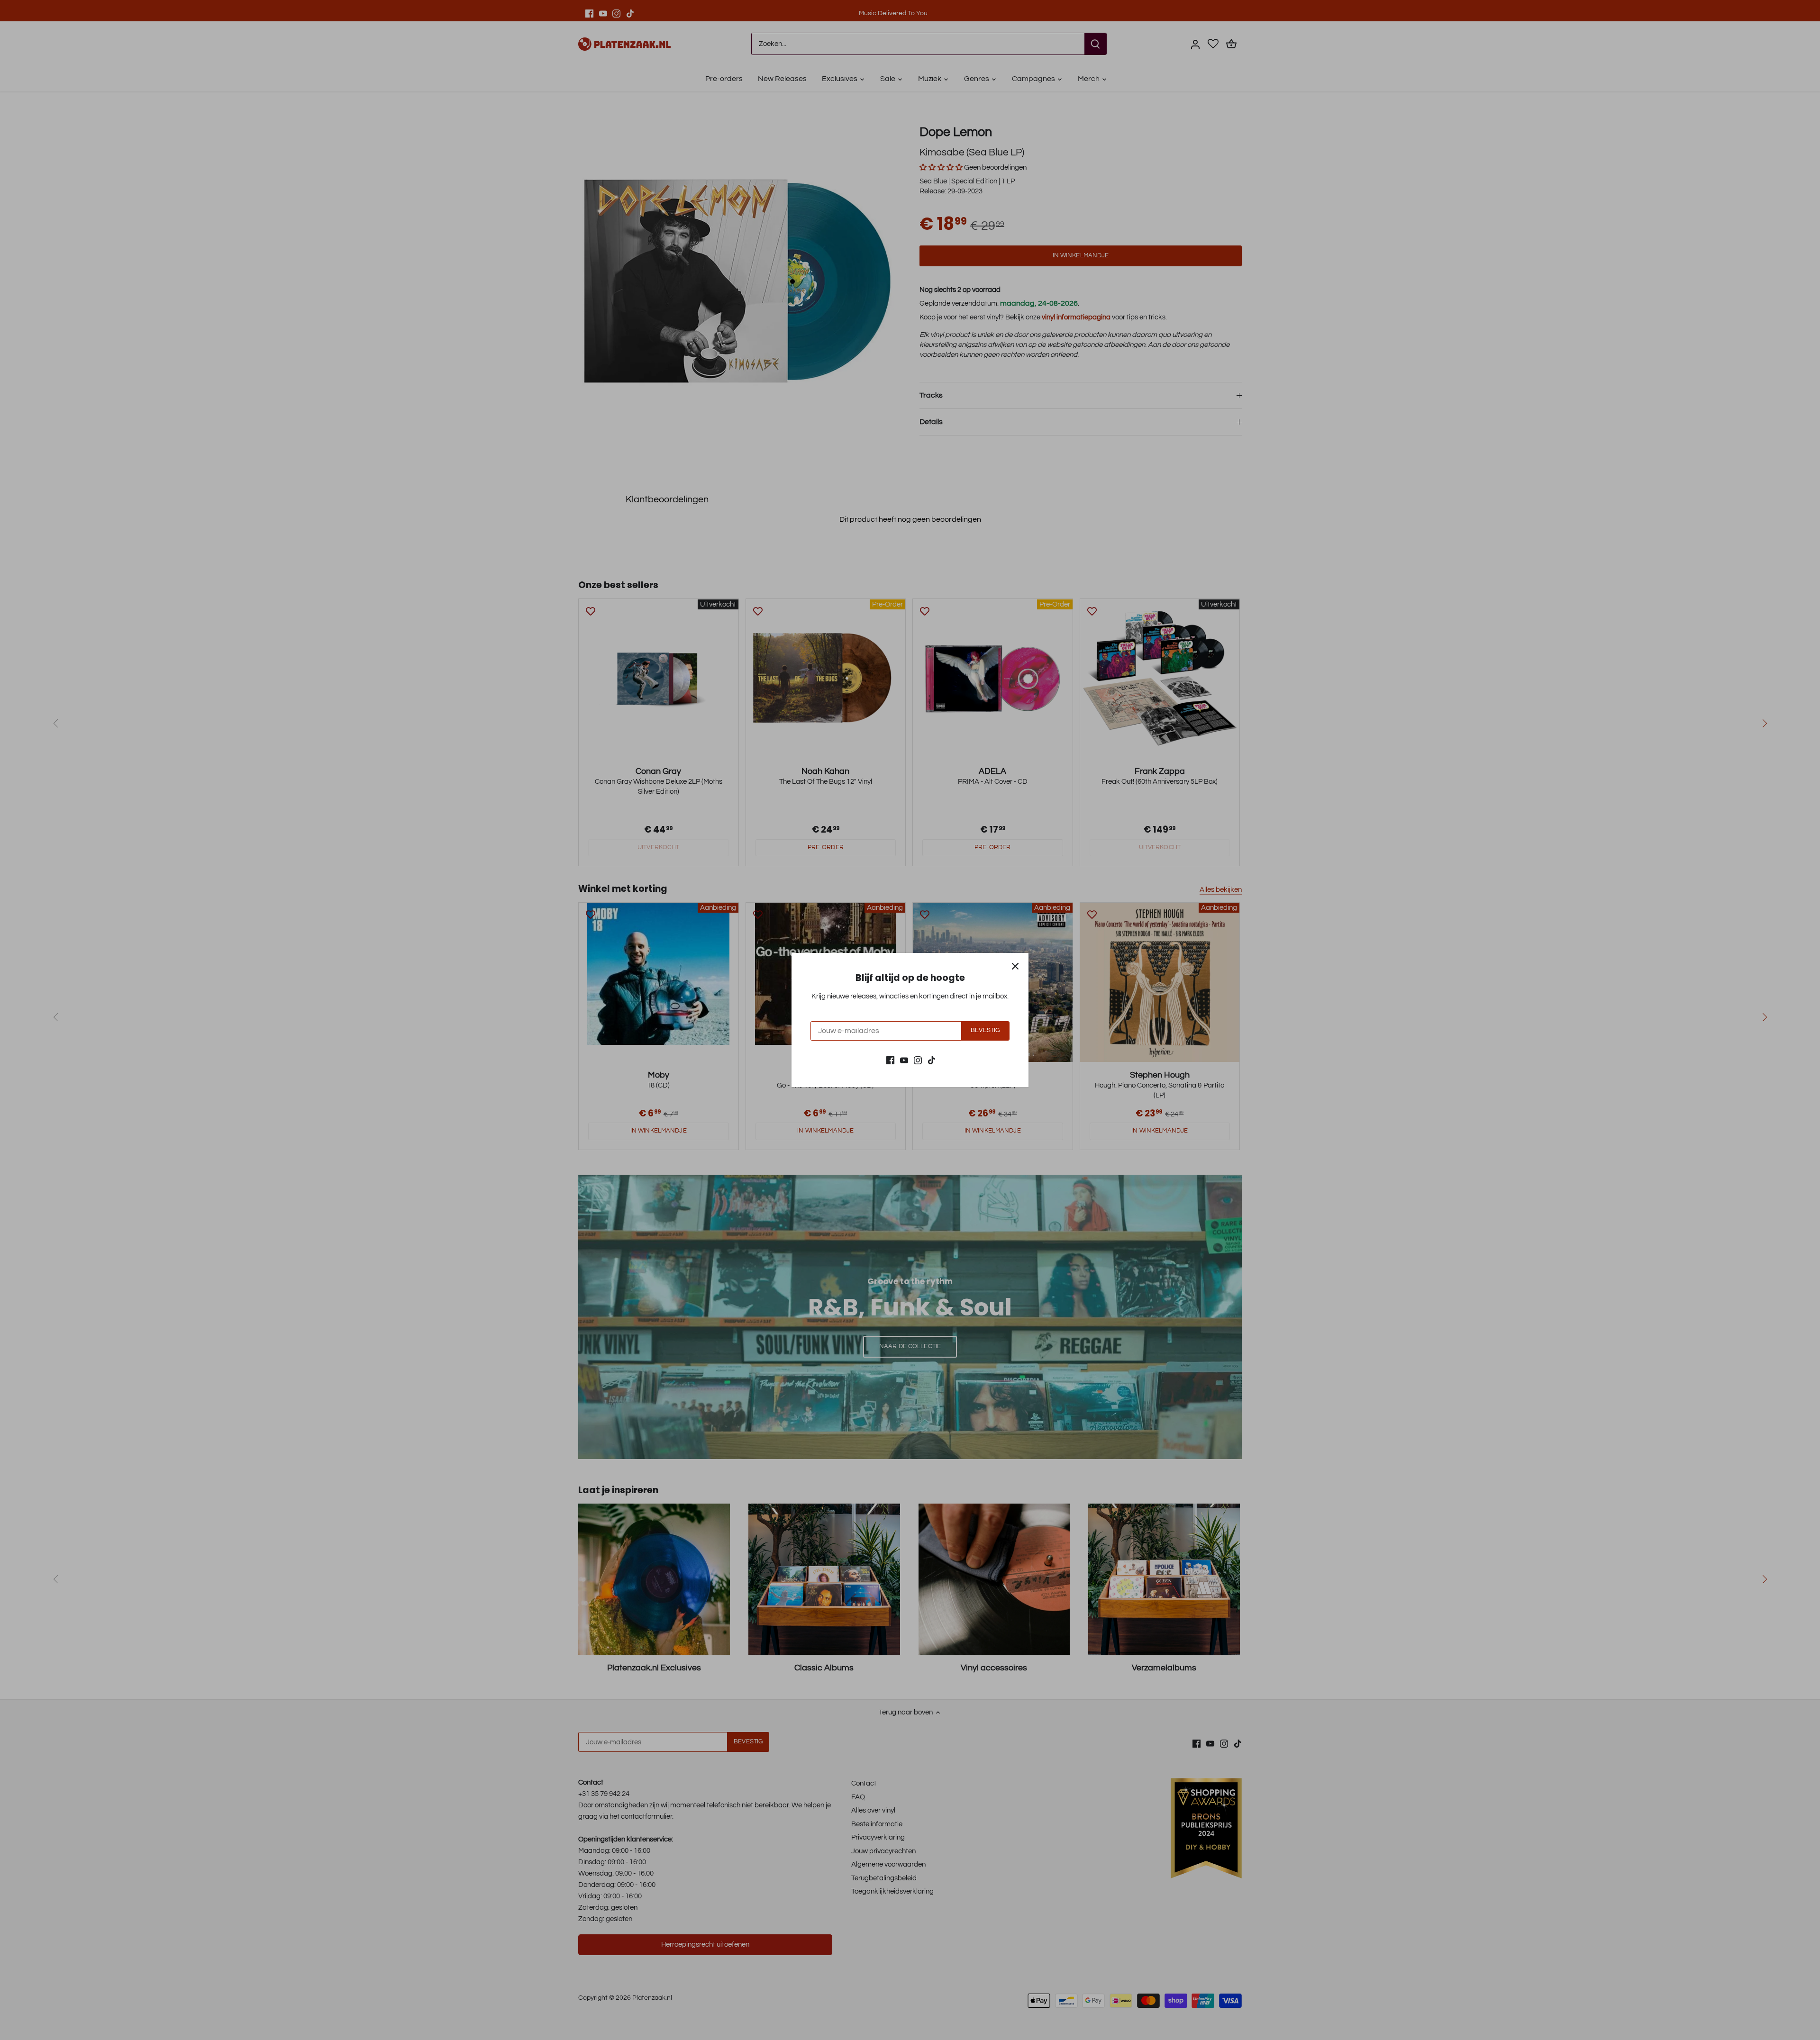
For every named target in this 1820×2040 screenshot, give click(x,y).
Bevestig (985, 1030)
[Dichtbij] (1015, 966)
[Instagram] (918, 1060)
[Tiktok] (932, 1060)
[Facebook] (890, 1060)
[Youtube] (904, 1060)
